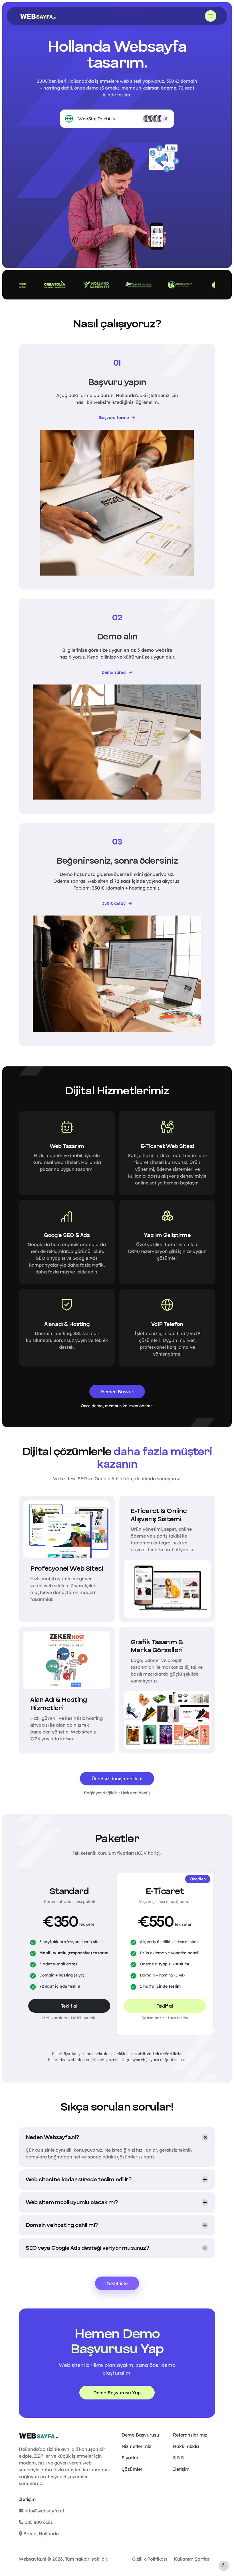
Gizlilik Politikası (150, 2559)
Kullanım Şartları (192, 2559)
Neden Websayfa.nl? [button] (52, 2137)
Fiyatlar (130, 2458)
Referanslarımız (190, 2435)
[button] (211, 16)
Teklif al (69, 2006)
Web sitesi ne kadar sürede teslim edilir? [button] (78, 2180)
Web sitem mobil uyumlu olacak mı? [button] (72, 2202)
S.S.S (178, 2458)
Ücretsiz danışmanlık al (117, 1779)
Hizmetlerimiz (136, 2446)
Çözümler (132, 2469)
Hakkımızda (186, 2446)
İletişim (181, 2469)
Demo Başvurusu (140, 2435)
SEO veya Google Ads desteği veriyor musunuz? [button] (87, 2248)
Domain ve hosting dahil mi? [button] (62, 2225)
